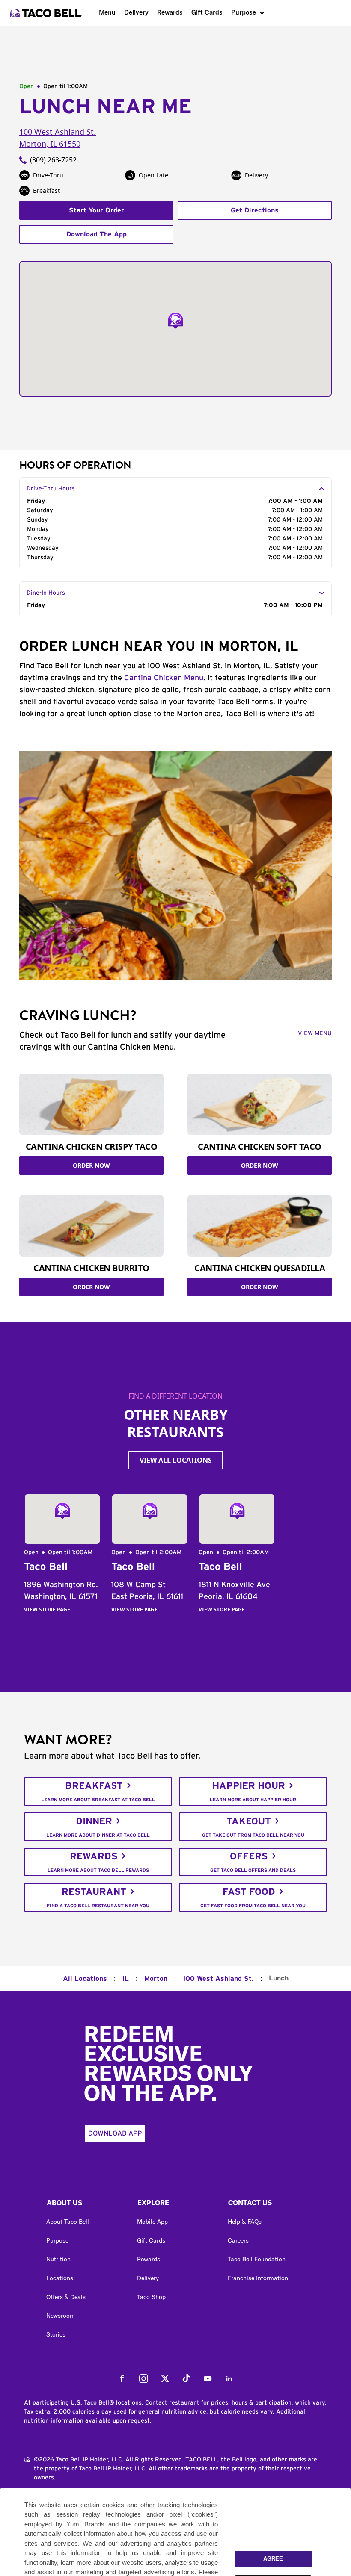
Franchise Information (258, 2278)
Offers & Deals (66, 2297)
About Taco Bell (68, 2222)
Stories (56, 2334)
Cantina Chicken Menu (164, 678)
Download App (115, 2133)
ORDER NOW (91, 1165)
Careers (238, 2240)
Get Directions (255, 210)
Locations (60, 2278)
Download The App (97, 234)
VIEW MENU (315, 1033)
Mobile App (152, 2222)
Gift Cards (207, 12)
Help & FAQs (245, 2222)
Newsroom (61, 2316)
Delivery (136, 12)
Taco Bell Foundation (257, 2259)
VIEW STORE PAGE (47, 1610)
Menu (107, 12)
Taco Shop (151, 2297)
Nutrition (58, 2259)
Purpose (244, 12)
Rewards (170, 12)
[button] (85, 2205)
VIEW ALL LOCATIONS (176, 1460)
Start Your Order (97, 210)
